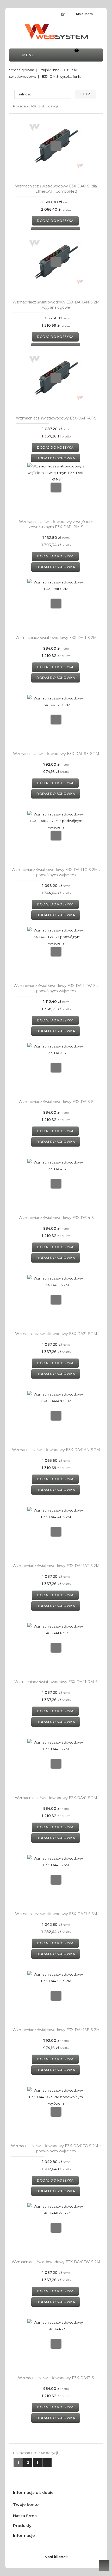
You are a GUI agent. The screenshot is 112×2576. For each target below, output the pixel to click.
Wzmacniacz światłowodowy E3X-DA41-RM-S (56, 1682)
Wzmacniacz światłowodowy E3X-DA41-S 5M (56, 1914)
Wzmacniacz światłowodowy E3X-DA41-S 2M (56, 1798)
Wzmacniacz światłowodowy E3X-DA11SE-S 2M (56, 754)
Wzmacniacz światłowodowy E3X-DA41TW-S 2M (56, 2262)
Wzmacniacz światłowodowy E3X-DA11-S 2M (56, 638)
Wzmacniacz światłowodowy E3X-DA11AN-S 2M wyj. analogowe (56, 305)
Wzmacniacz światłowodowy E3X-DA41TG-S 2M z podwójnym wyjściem (56, 2148)
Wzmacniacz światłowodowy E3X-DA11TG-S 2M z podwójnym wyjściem (56, 872)
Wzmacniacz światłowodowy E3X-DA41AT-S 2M (56, 1566)
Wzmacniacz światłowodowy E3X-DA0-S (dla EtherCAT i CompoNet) (56, 189)
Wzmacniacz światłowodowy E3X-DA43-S (56, 2378)
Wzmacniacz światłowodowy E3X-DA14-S (56, 1218)
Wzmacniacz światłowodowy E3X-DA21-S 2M (56, 1334)
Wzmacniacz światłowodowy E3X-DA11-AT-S (56, 418)
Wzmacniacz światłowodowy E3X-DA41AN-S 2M (56, 1450)
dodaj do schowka (56, 458)
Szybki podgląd (56, 146)
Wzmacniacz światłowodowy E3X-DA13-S (56, 1102)
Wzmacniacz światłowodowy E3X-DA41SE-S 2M (56, 2030)
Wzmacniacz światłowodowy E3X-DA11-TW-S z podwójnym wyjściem (56, 988)
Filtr (85, 94)
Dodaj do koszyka (55, 221)
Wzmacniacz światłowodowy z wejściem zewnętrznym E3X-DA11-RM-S (56, 524)
